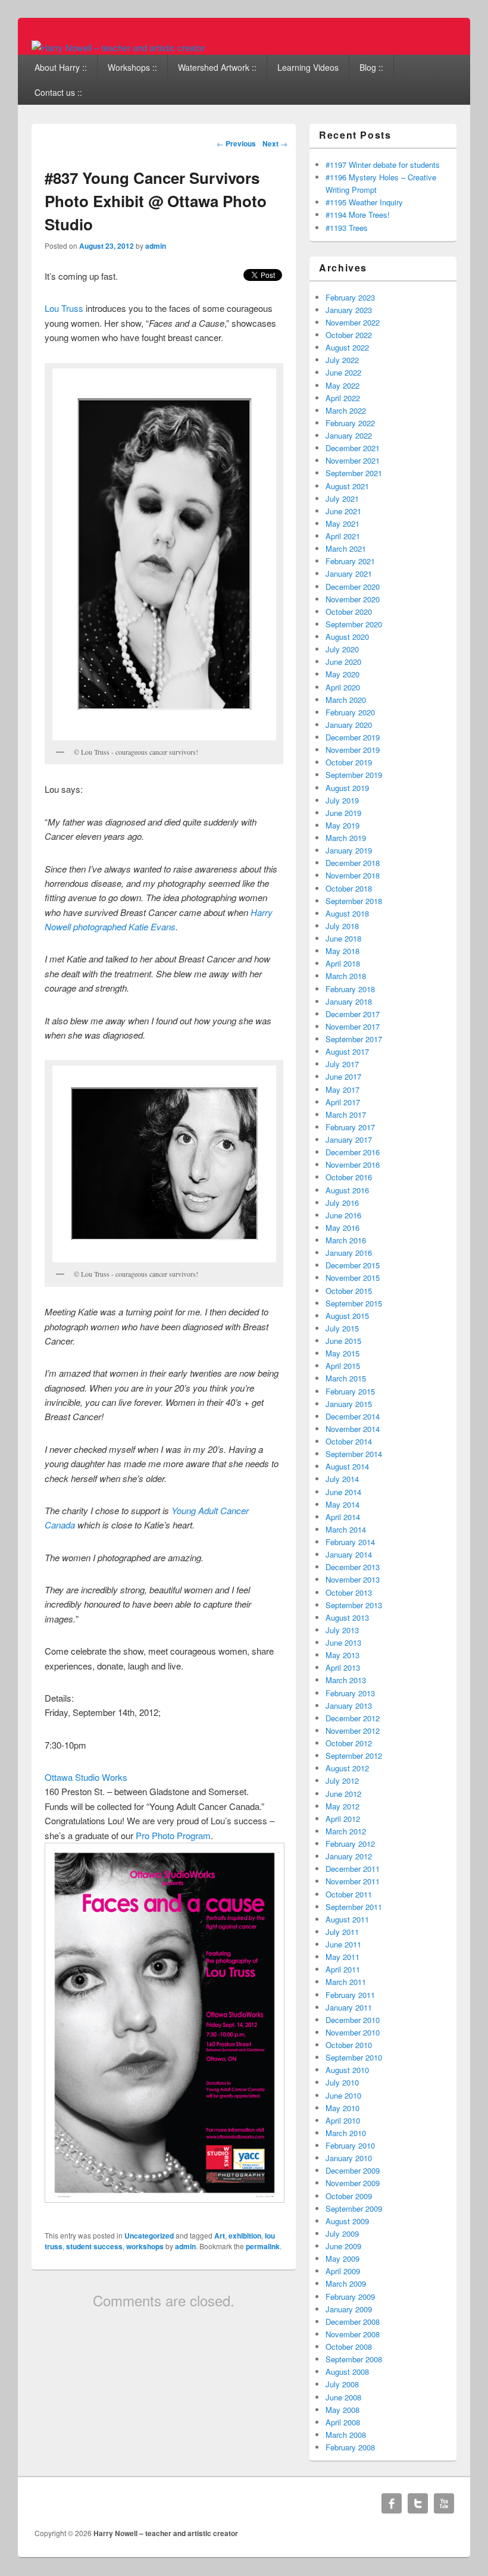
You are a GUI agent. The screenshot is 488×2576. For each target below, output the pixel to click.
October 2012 (349, 1743)
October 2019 (349, 762)
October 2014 (349, 1441)
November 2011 (353, 1881)
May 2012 (342, 1806)
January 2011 (349, 2007)
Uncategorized (149, 2236)
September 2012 (354, 1756)
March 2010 (346, 2133)
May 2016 (342, 1228)
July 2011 (342, 1932)
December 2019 (353, 737)
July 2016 (342, 1203)
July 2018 (342, 926)
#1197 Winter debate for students (383, 165)
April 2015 (343, 1366)
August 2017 (347, 1051)
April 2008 (343, 2422)
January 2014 (349, 1554)
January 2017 (349, 1139)
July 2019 (342, 800)
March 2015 (346, 1378)
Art (220, 2236)
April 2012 (343, 1819)
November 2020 (353, 599)
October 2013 (349, 1592)
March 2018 (346, 976)
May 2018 (342, 951)
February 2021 (350, 561)
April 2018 (343, 963)
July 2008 (342, 2384)
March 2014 (346, 1529)
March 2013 (346, 1680)
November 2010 (353, 2032)
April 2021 (343, 536)
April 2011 (343, 1969)
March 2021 (346, 548)
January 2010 (349, 2158)
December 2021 (353, 448)
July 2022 (342, 360)
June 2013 (343, 1642)
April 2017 (343, 1102)
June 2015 (343, 1341)
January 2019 (349, 850)
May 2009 (342, 2258)
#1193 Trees (347, 228)
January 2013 (349, 1706)
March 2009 (346, 2283)
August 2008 (347, 2372)
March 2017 (346, 1115)
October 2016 (349, 1177)
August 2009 (347, 2221)
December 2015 (353, 1265)
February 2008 (350, 2447)
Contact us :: (58, 92)
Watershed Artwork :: (217, 67)
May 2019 (342, 825)
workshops (145, 2246)
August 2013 (347, 1617)
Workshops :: (132, 67)
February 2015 (350, 1391)
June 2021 (343, 511)
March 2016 (346, 1240)
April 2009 (343, 2271)
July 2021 (342, 498)
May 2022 (342, 385)
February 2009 (350, 2297)
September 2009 (354, 2208)
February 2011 (350, 1995)
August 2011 (347, 1919)
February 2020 (350, 712)
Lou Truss (64, 308)
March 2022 (346, 410)
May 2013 (342, 1655)
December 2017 (353, 1014)
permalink (263, 2246)
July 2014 (342, 1479)
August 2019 (347, 788)
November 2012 (353, 1731)
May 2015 (342, 1353)
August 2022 (347, 347)
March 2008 (346, 2435)
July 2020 (342, 649)
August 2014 (347, 1466)
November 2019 (353, 750)
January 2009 (349, 2309)
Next (275, 143)
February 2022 (350, 423)
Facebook (392, 2503)
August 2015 (347, 1316)
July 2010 (342, 2082)
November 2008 (353, 2334)
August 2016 (347, 1190)
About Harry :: (61, 67)
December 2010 (353, 2020)
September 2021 (354, 473)
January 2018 (349, 1001)
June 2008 (343, 2397)
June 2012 (343, 1794)
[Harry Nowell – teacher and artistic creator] (118, 47)
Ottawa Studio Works (86, 1777)
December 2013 (353, 1567)
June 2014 (343, 1492)
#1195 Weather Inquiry (364, 202)
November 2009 (353, 2183)
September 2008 (354, 2359)
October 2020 (349, 612)
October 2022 (349, 335)
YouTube (444, 2503)
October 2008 (349, 2347)
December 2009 (353, 2170)
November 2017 (353, 1026)
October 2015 (349, 1291)
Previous (236, 143)
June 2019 (343, 813)
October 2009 (349, 2196)
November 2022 (353, 322)
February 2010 (350, 2145)
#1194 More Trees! (358, 215)
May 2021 (342, 523)
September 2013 (354, 1605)
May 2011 (342, 1957)
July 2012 (342, 1781)
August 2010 (347, 2070)
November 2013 (353, 1579)
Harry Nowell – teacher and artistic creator (166, 2533)
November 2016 (353, 1164)
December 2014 (353, 1416)
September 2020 (354, 624)
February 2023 (350, 297)
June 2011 (343, 1944)
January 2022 (349, 435)
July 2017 (342, 1064)
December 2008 (353, 2322)
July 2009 (342, 2233)
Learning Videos (308, 67)
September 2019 (354, 775)
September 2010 (354, 2057)
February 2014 (350, 1542)
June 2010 (343, 2095)
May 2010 (342, 2108)
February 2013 (350, 1693)
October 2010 (349, 2045)
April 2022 (343, 398)
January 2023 (349, 310)
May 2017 (342, 1090)
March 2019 (346, 838)
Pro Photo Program (173, 1835)
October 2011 (349, 1894)
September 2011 (354, 1907)
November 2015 (353, 1278)
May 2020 (342, 674)
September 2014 (354, 1454)
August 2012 (347, 1768)
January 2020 (349, 725)
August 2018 (347, 913)
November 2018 (353, 875)
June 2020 (343, 662)
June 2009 (343, 2246)
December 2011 (353, 1869)
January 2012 (349, 1856)
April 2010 (343, 2120)
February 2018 (350, 989)
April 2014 (343, 1517)
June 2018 (343, 938)
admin (156, 246)
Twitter (418, 2503)
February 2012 (350, 1844)
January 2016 (349, 1253)
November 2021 (353, 460)
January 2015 (349, 1404)
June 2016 (343, 1215)
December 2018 (353, 863)
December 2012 (353, 1718)
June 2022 (343, 372)
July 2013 (342, 1630)
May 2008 (342, 2410)
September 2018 (354, 901)
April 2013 (343, 1667)
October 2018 (349, 888)
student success (94, 2246)
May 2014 (342, 1504)
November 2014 (353, 1429)
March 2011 (346, 1982)
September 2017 (354, 1039)
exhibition (245, 2236)
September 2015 (354, 1303)
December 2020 (353, 587)
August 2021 (347, 486)
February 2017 (350, 1127)
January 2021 (349, 573)
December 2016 (353, 1152)
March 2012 (346, 1831)
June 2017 (343, 1076)
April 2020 (343, 687)
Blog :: (371, 67)
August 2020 (347, 637)
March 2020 (346, 700)
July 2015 (342, 1328)
